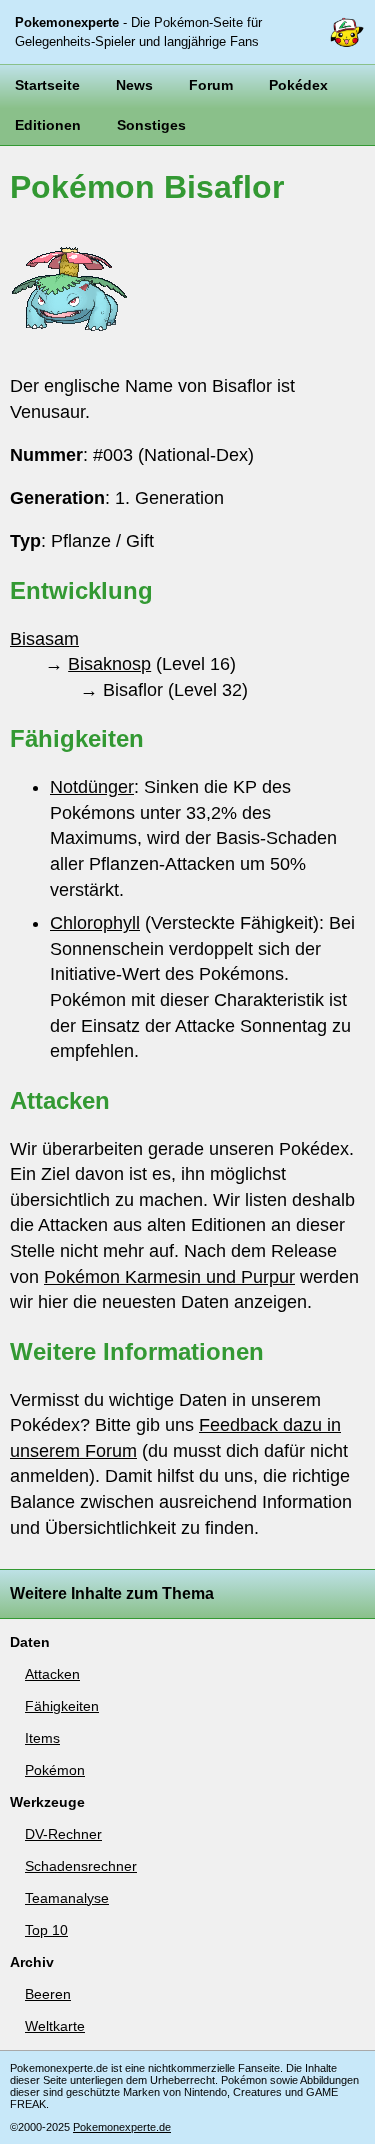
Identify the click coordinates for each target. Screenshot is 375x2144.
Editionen (48, 125)
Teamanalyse (67, 1898)
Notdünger (92, 787)
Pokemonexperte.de (122, 2127)
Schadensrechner (81, 1866)
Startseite (47, 85)
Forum (211, 85)
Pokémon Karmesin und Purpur (169, 1277)
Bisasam (44, 639)
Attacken (52, 1674)
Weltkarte (55, 2026)
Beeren (48, 1994)
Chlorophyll (95, 923)
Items (42, 1738)
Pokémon (55, 1770)
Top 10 (46, 1930)
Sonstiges (151, 125)
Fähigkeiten (62, 1706)
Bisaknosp (109, 664)
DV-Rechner (63, 1834)
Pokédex (298, 85)
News (134, 85)
